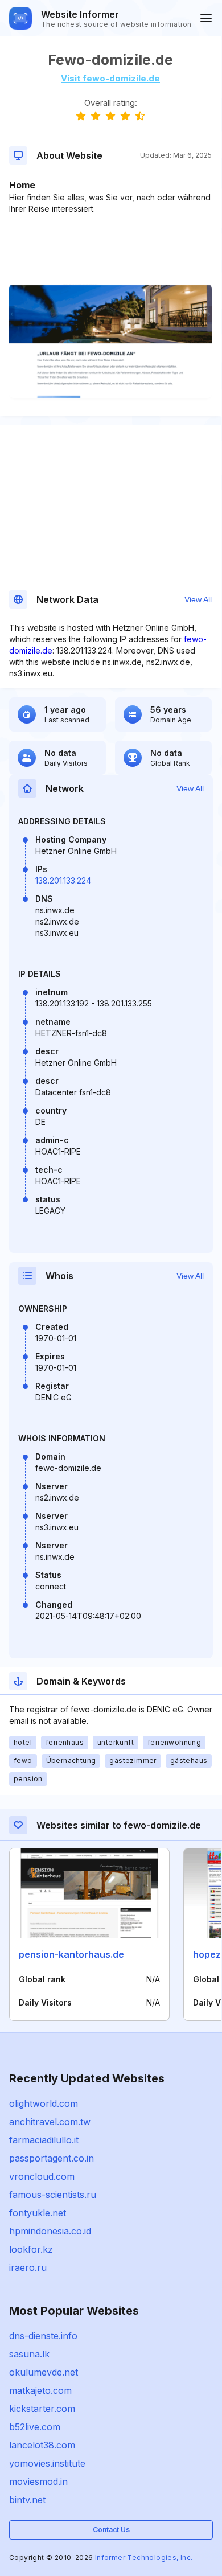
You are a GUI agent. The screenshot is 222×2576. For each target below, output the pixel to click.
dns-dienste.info (43, 2336)
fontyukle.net (38, 2213)
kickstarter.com (42, 2409)
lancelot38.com (42, 2445)
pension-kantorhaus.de (71, 1954)
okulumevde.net (44, 2372)
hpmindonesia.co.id (50, 2231)
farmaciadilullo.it (44, 2140)
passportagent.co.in (52, 2158)
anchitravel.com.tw (50, 2122)
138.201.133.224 (63, 880)
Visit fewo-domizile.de (110, 78)
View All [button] (198, 599)
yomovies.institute (47, 2463)
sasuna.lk (29, 2354)
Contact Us (111, 2530)
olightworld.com (44, 2103)
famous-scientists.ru (53, 2195)
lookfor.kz (31, 2249)
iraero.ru (28, 2267)
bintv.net (27, 2500)
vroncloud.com (42, 2176)
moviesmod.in (38, 2481)
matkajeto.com (40, 2390)
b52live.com (35, 2427)
